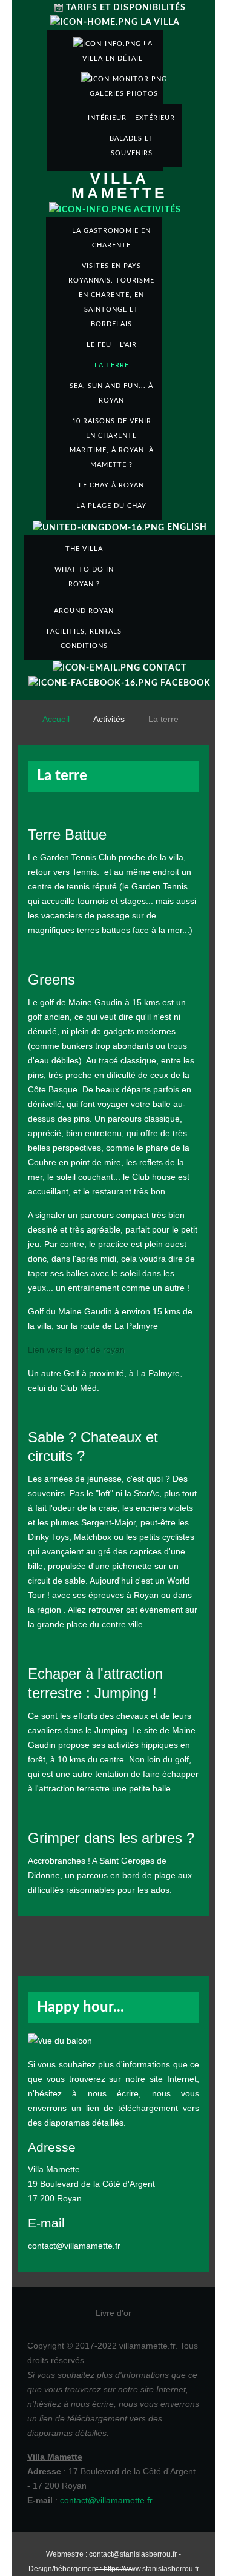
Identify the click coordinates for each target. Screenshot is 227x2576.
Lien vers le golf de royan (76, 1350)
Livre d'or (113, 2313)
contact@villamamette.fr (106, 2500)
